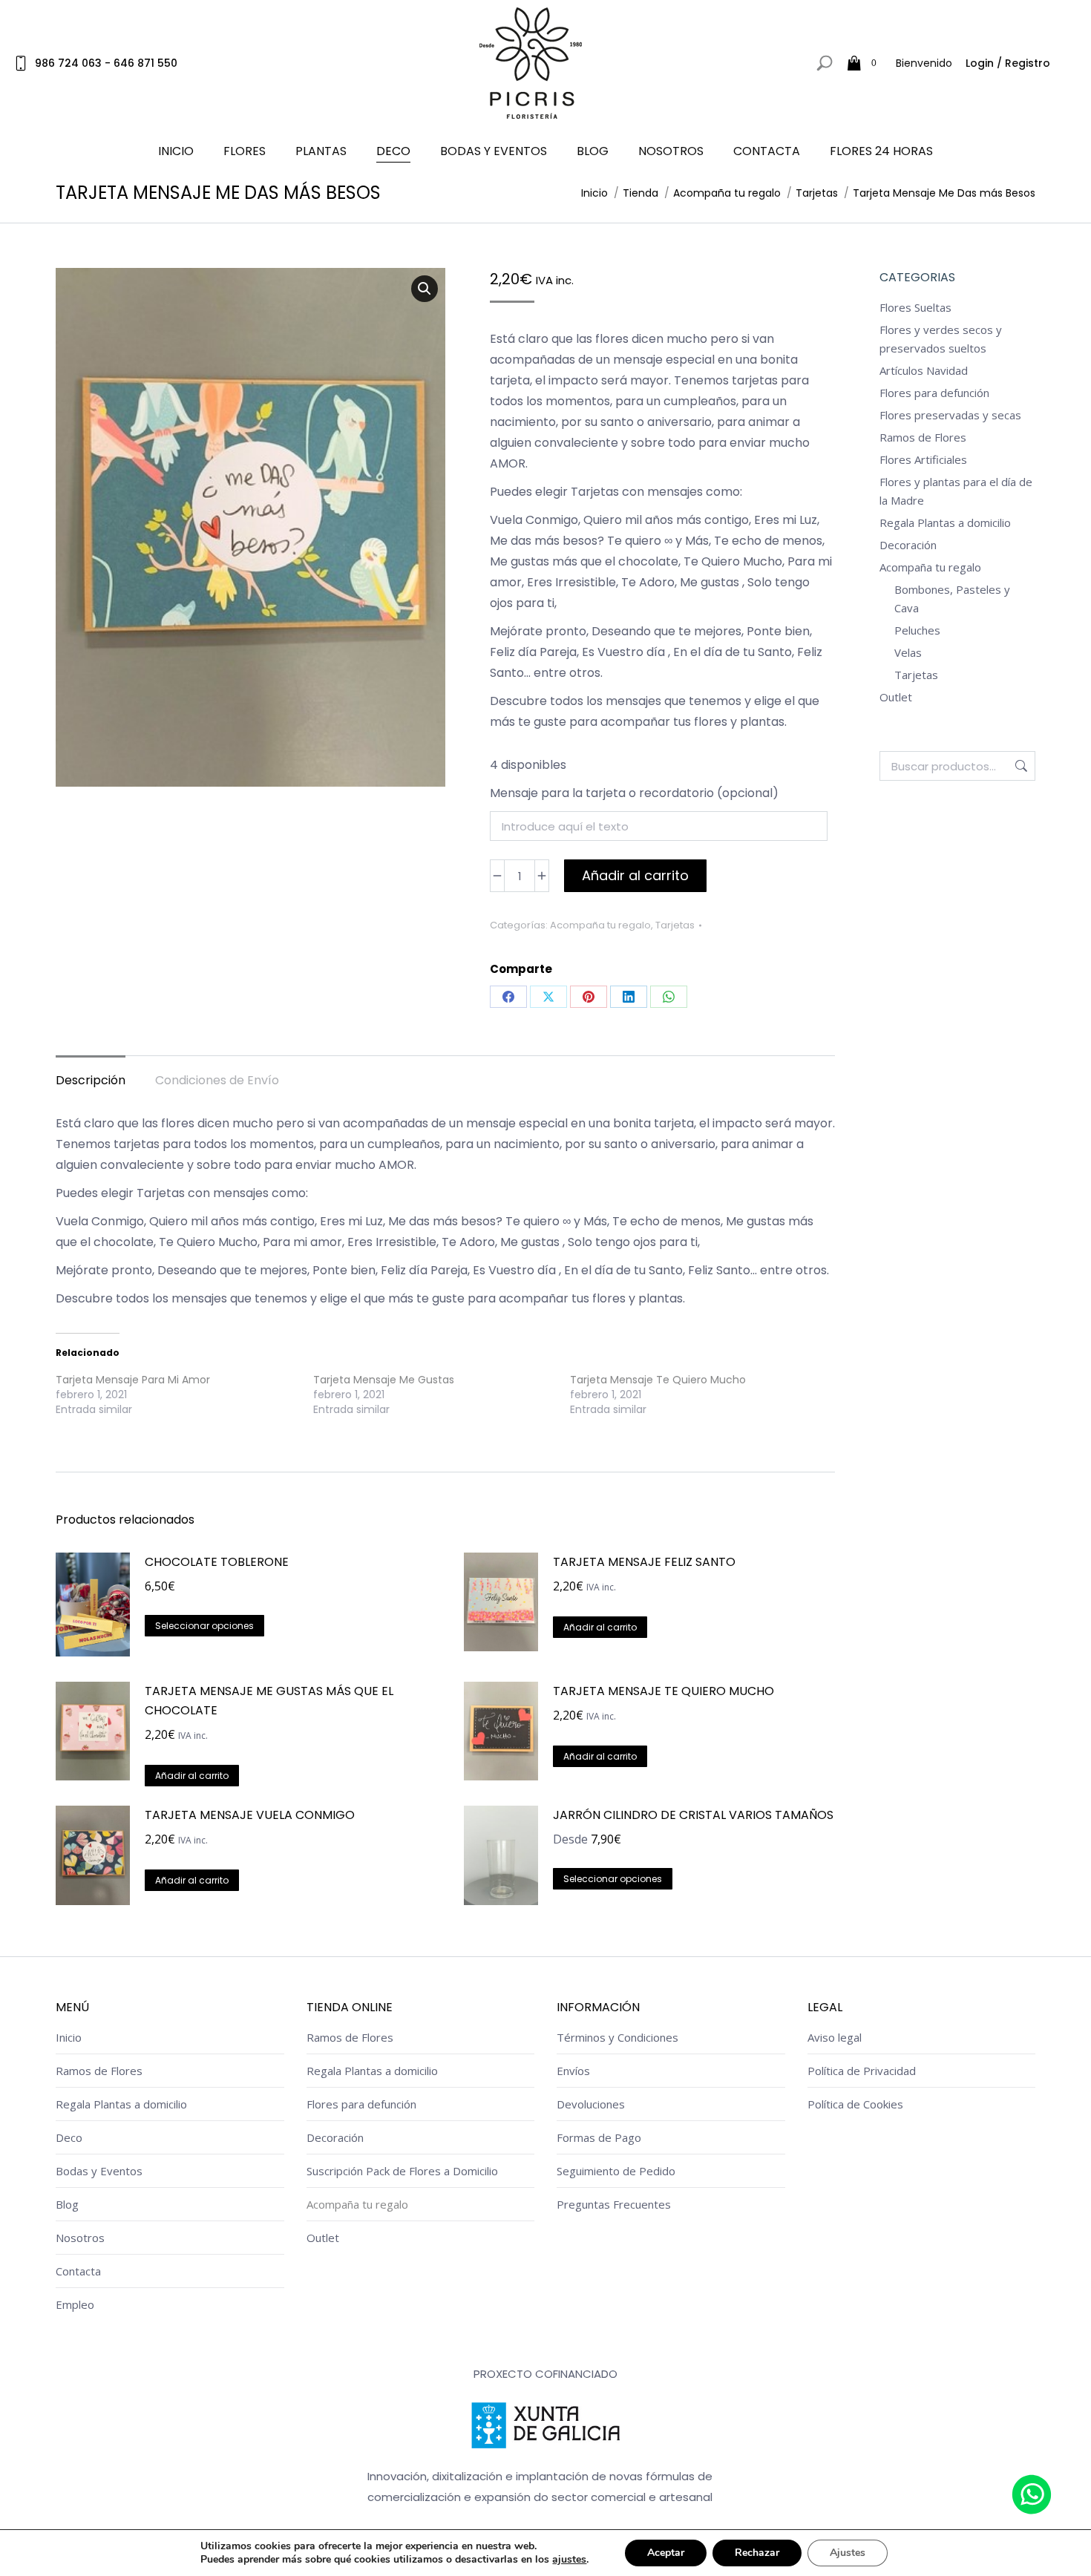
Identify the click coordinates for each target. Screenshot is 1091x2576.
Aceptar (666, 2553)
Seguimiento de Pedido (616, 2171)
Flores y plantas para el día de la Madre (956, 491)
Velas (908, 652)
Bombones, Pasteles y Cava (952, 599)
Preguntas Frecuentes (614, 2204)
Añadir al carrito (635, 875)
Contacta (78, 2271)
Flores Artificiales (923, 459)
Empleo (75, 2304)
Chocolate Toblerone (217, 1562)
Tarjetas (675, 925)
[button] (425, 289)
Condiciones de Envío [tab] (217, 1080)
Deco (69, 2137)
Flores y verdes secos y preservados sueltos (941, 339)
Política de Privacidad (862, 2071)
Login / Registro (1008, 63)
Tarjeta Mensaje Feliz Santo (644, 1562)
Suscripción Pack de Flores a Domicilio (402, 2171)
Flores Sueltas (915, 307)
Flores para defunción (934, 393)
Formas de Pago (599, 2137)
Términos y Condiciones (617, 2037)
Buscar (1020, 766)
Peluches (917, 630)
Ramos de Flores (923, 437)
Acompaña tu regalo (600, 925)
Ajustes (848, 2553)
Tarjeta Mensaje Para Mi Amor (133, 1380)
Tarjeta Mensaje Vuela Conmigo (250, 1815)
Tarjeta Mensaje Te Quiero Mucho (658, 1380)
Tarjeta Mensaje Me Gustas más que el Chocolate (269, 1701)
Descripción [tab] (91, 1080)
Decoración (908, 545)
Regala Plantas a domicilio (945, 522)
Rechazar (757, 2553)
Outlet (896, 697)
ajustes (569, 2560)
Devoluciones (591, 2104)
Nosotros (80, 2238)
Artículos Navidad (924, 370)
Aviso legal (835, 2037)
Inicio (69, 2037)
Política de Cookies (855, 2104)
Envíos (573, 2071)
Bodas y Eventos (99, 2171)
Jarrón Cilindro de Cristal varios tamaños (693, 1815)
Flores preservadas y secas (950, 415)
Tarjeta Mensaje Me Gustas (384, 1380)
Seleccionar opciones (204, 1626)
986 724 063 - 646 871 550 (106, 63)
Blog (67, 2204)
